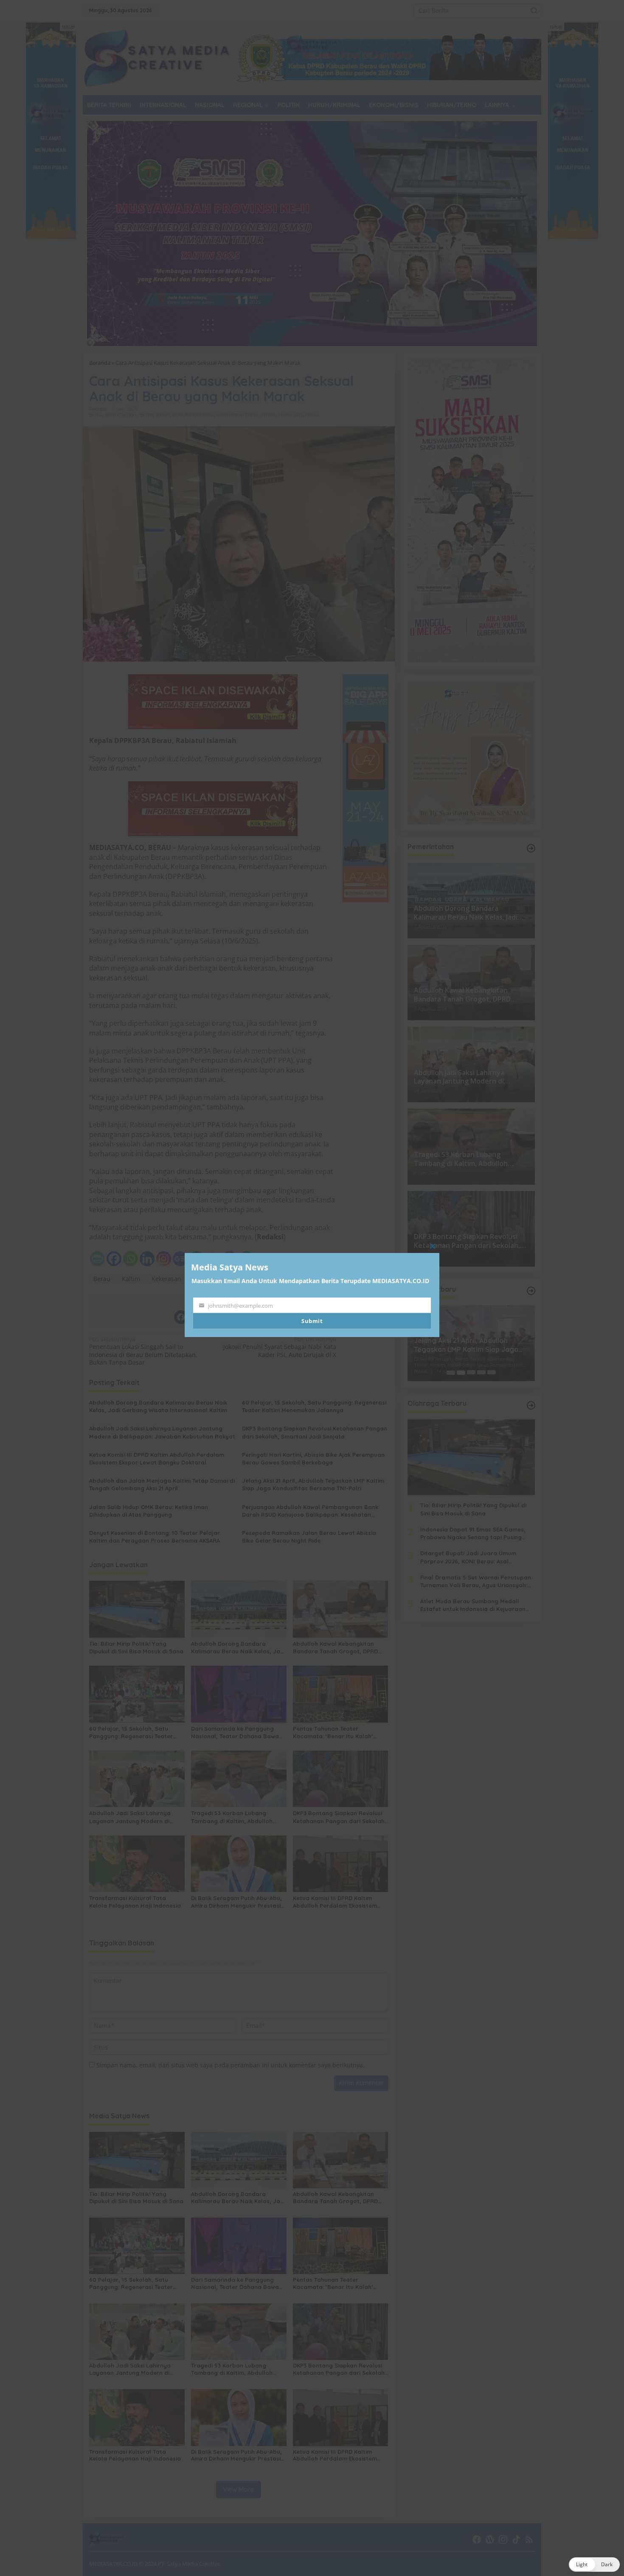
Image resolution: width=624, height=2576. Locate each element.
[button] (594, 2565)
